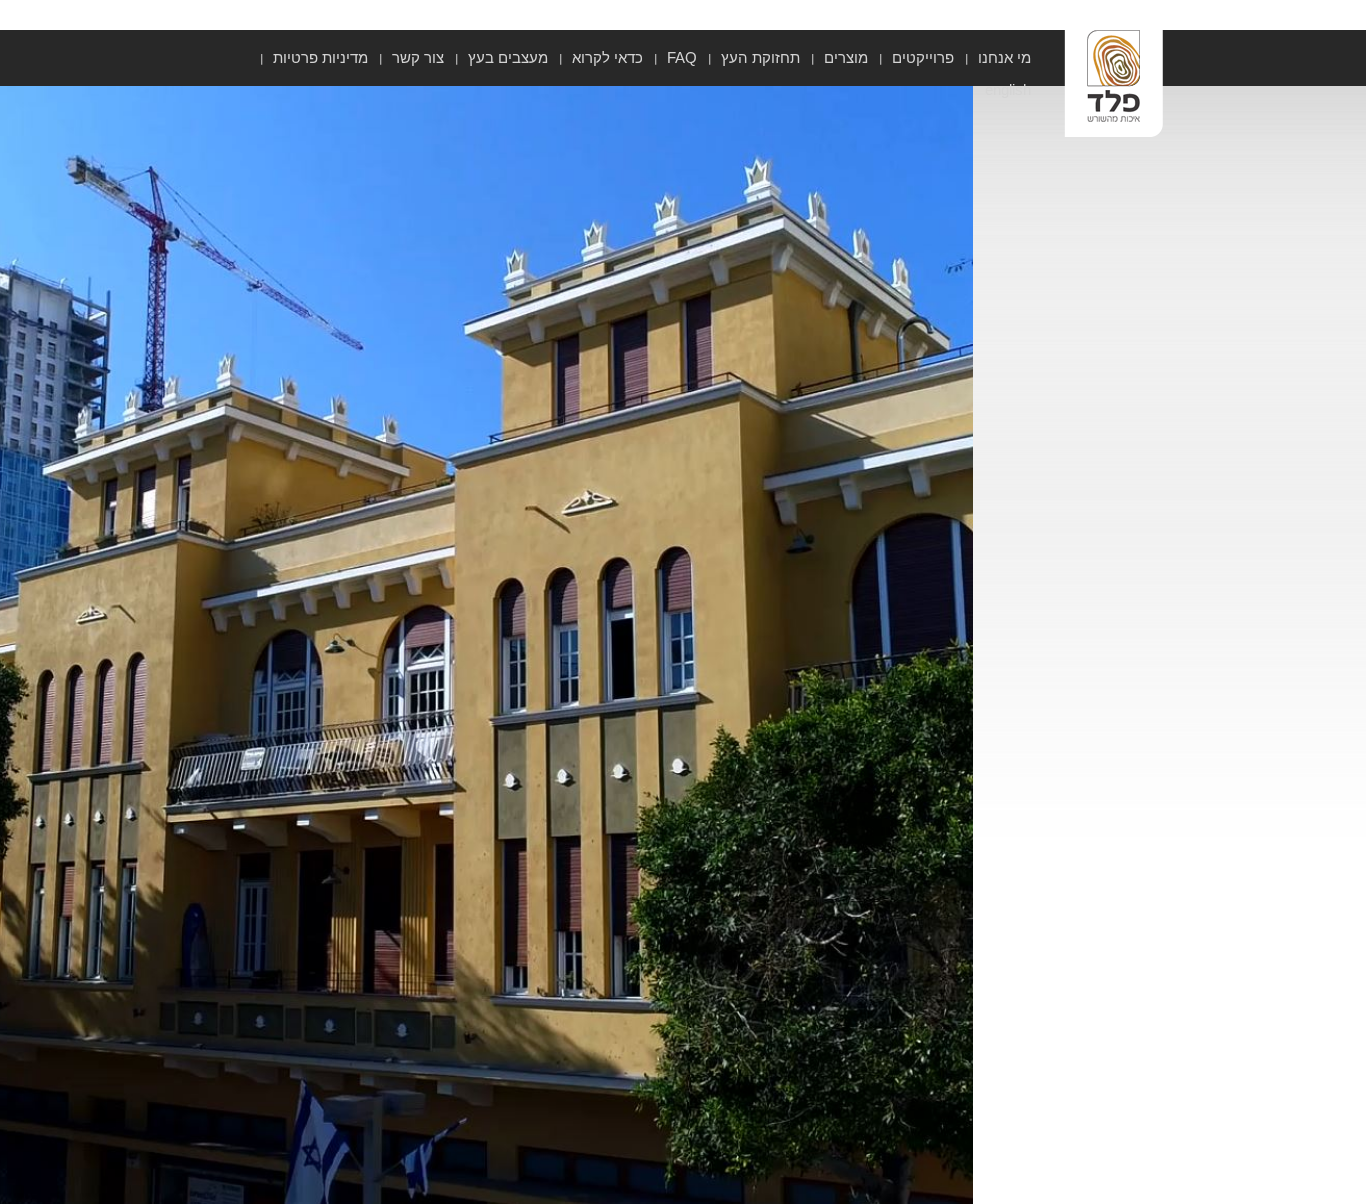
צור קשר (418, 57)
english (1008, 89)
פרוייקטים (923, 57)
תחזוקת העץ (760, 57)
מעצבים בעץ (508, 57)
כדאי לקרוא (607, 57)
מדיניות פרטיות (320, 57)
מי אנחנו (1004, 57)
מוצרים (846, 57)
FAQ (682, 57)
